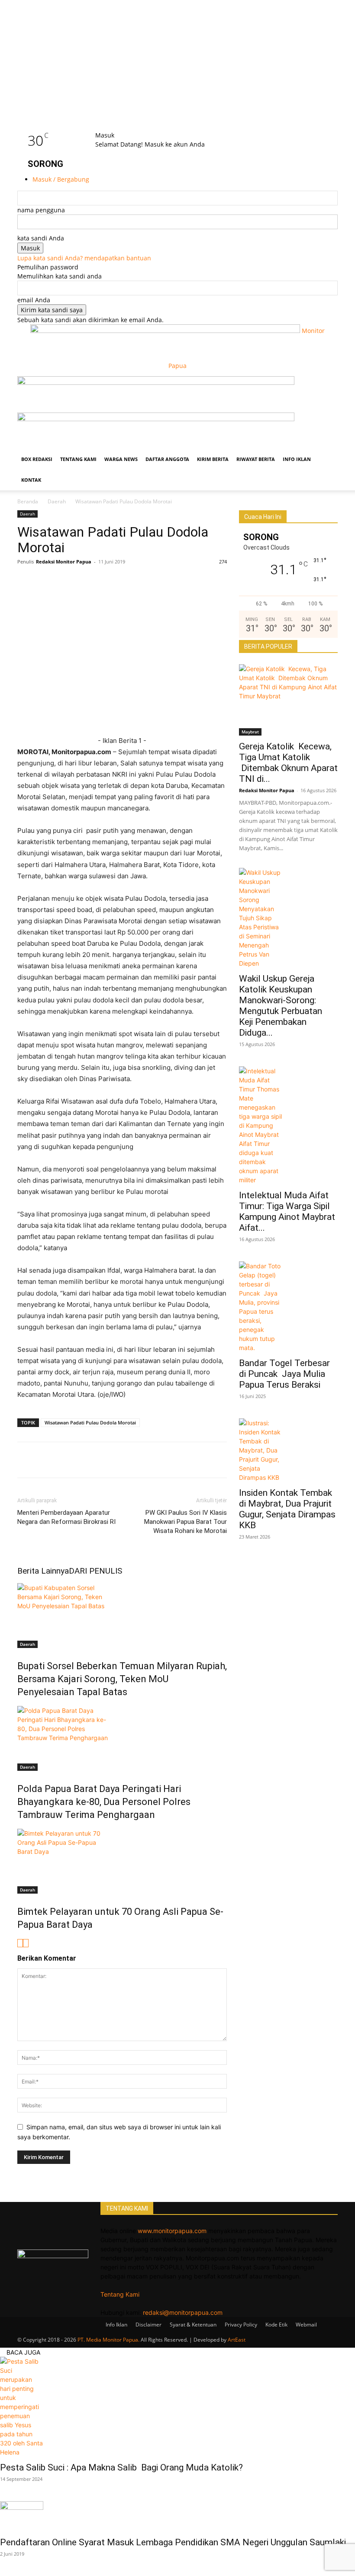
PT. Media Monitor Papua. (108, 2340)
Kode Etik (276, 2325)
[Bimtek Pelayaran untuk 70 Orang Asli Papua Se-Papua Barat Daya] (122, 1861)
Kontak (31, 480)
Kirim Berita (213, 459)
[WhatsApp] (66, 581)
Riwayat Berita (256, 459)
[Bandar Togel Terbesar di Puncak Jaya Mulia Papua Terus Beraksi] (288, 1307)
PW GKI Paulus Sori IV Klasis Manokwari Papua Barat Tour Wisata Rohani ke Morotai (186, 1522)
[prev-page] (20, 1943)
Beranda (28, 501)
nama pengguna (41, 210)
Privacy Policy (241, 2325)
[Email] (126, 581)
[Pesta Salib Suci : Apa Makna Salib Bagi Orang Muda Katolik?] (177, 2407)
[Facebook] (26, 581)
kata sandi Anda (41, 238)
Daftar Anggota (167, 459)
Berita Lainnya (43, 1571)
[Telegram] (145, 581)
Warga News (121, 459)
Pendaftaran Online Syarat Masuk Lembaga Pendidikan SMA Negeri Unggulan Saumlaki (173, 2542)
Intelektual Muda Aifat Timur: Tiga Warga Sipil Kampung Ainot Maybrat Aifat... (287, 1211)
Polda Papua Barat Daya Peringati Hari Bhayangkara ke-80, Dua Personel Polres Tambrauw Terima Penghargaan (104, 1802)
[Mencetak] (165, 581)
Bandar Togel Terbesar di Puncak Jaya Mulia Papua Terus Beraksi (284, 1374)
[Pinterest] (106, 581)
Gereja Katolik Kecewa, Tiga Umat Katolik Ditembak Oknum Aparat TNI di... (288, 763)
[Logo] (156, 382)
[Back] (110, 126)
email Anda (34, 300)
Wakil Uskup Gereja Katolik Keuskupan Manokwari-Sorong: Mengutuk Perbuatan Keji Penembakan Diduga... (281, 1006)
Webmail (306, 2325)
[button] (327, 387)
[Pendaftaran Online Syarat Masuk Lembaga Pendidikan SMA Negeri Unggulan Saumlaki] (177, 2516)
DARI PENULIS (95, 1571)
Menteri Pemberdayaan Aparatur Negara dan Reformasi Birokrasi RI (66, 1517)
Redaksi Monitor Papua (64, 562)
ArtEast (237, 2340)
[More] (186, 581)
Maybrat (250, 732)
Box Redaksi (37, 459)
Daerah (57, 501)
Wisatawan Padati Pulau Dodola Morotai (90, 1422)
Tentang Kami (78, 459)
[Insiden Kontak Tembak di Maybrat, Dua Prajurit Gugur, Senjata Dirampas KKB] (288, 1450)
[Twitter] (46, 581)
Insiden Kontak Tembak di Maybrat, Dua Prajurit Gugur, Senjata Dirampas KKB (287, 1509)
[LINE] (86, 581)
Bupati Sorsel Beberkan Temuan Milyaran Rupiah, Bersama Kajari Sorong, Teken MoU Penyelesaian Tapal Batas (122, 1679)
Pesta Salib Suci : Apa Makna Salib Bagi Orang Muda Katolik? (123, 2467)
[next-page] (26, 1943)
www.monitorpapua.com (172, 2231)
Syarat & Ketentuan (193, 2325)
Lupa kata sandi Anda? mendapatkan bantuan (84, 258)
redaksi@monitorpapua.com (183, 2312)
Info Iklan (297, 459)
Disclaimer (148, 2325)
